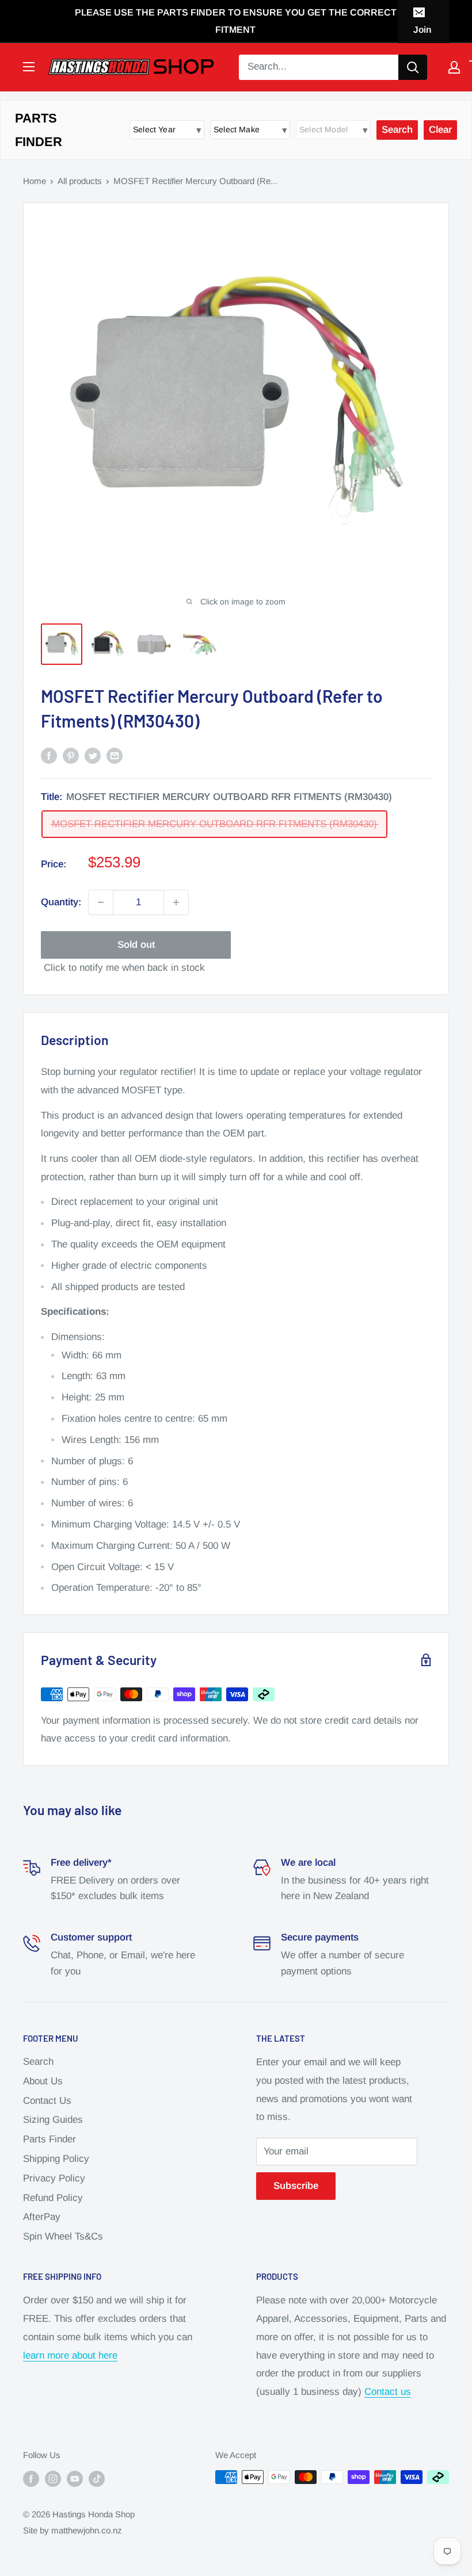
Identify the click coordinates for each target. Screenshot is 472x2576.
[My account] (454, 67)
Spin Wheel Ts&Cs (63, 2236)
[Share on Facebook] (49, 755)
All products (80, 181)
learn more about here (70, 2355)
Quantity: (61, 902)
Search (38, 2062)
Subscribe (296, 2186)
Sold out (136, 945)
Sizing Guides (53, 2120)
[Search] (413, 67)
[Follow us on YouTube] (75, 2479)
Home (35, 181)
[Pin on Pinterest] (71, 755)
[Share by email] (115, 755)
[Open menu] (29, 67)
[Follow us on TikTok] (97, 2479)
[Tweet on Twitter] (93, 755)
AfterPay (42, 2217)
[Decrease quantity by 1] (101, 902)
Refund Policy (53, 2198)
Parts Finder (50, 2139)
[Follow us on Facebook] (31, 2479)
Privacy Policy (54, 2178)
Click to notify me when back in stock (124, 968)
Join (422, 30)
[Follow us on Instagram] (53, 2479)
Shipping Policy (56, 2159)
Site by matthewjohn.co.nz (73, 2530)
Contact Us (47, 2101)
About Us (43, 2081)
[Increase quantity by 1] (176, 902)
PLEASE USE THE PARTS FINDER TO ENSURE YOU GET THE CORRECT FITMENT (236, 21)
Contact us (388, 2392)
